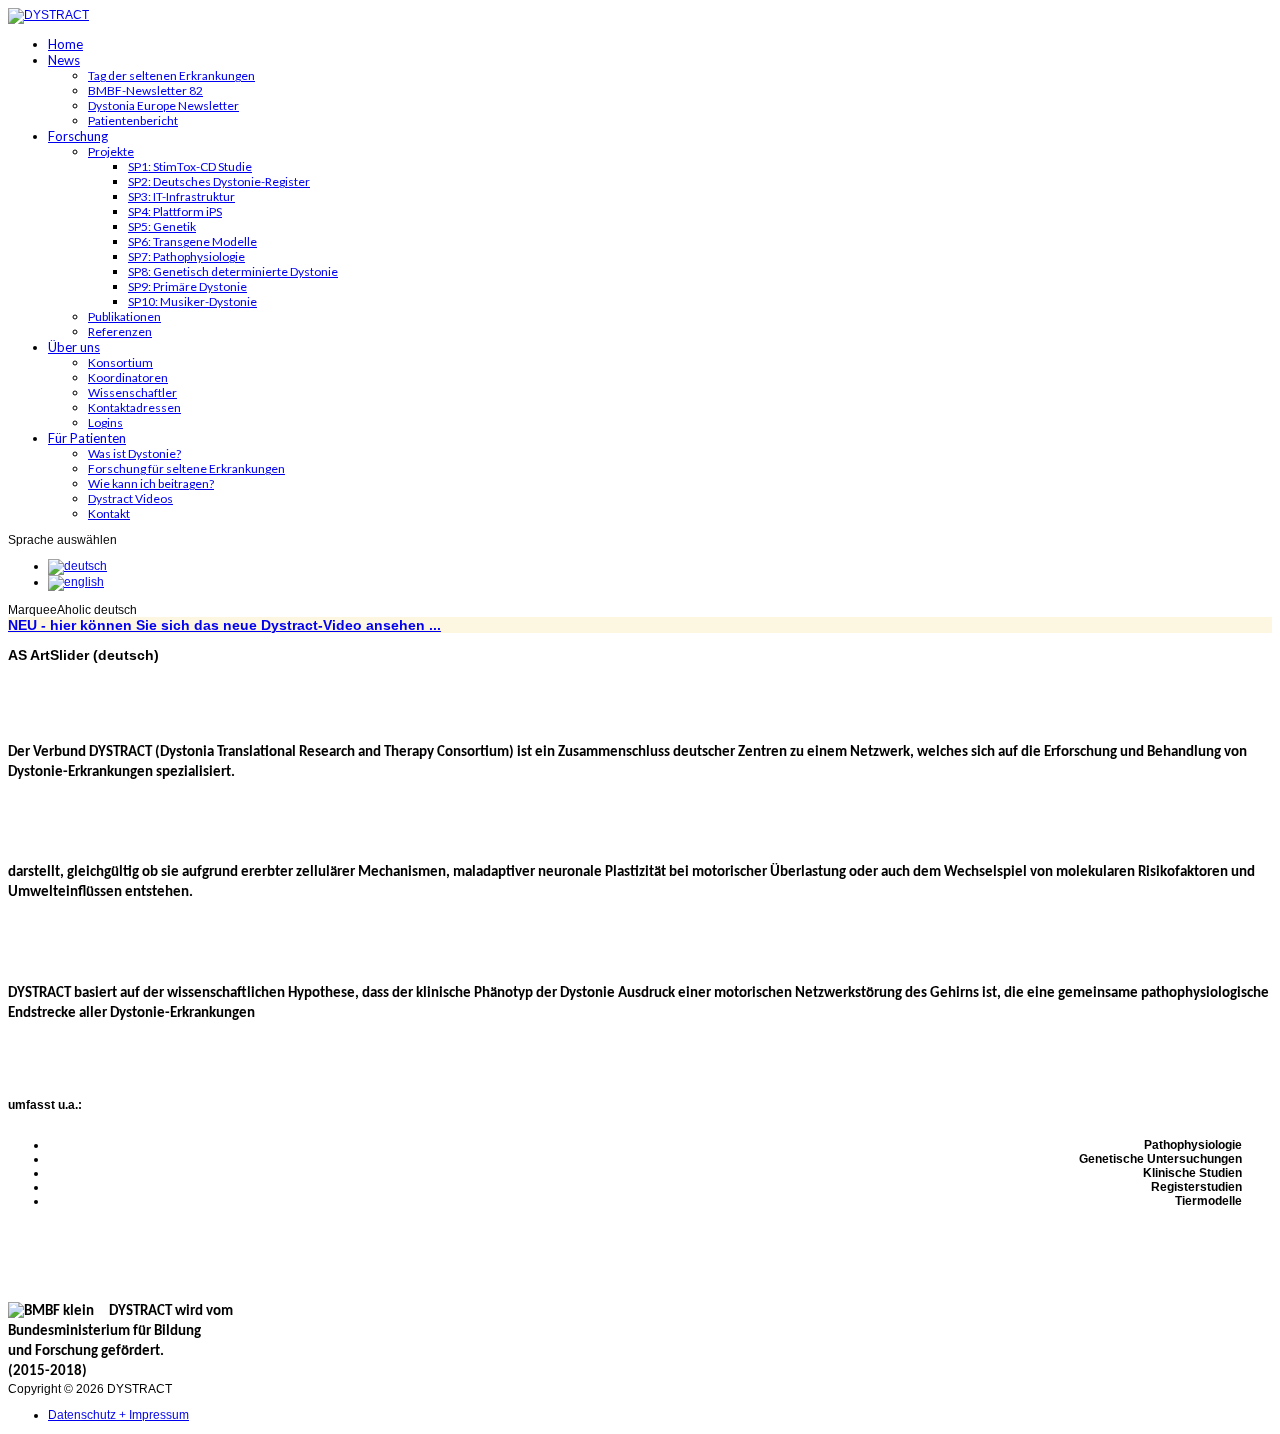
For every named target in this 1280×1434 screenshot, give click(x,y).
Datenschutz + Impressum (118, 1415)
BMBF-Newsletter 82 (145, 90)
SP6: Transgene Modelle (192, 241)
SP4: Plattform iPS (175, 211)
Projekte (111, 151)
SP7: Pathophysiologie (186, 256)
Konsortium (120, 362)
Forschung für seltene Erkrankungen (186, 468)
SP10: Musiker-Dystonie (192, 301)
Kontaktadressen (134, 407)
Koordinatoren (128, 377)
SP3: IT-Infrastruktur (181, 196)
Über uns (74, 347)
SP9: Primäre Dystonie (187, 286)
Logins (105, 422)
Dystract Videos (130, 498)
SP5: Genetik (162, 226)
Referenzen (120, 331)
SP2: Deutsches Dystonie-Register (219, 181)
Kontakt (109, 513)
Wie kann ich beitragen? (151, 483)
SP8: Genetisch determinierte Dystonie (233, 271)
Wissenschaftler (132, 392)
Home (65, 44)
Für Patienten (87, 438)
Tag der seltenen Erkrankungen (171, 75)
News (64, 60)
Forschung (78, 136)
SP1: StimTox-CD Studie (190, 166)
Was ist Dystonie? (134, 453)
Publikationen (124, 316)
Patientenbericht (133, 120)
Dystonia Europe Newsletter (163, 105)
